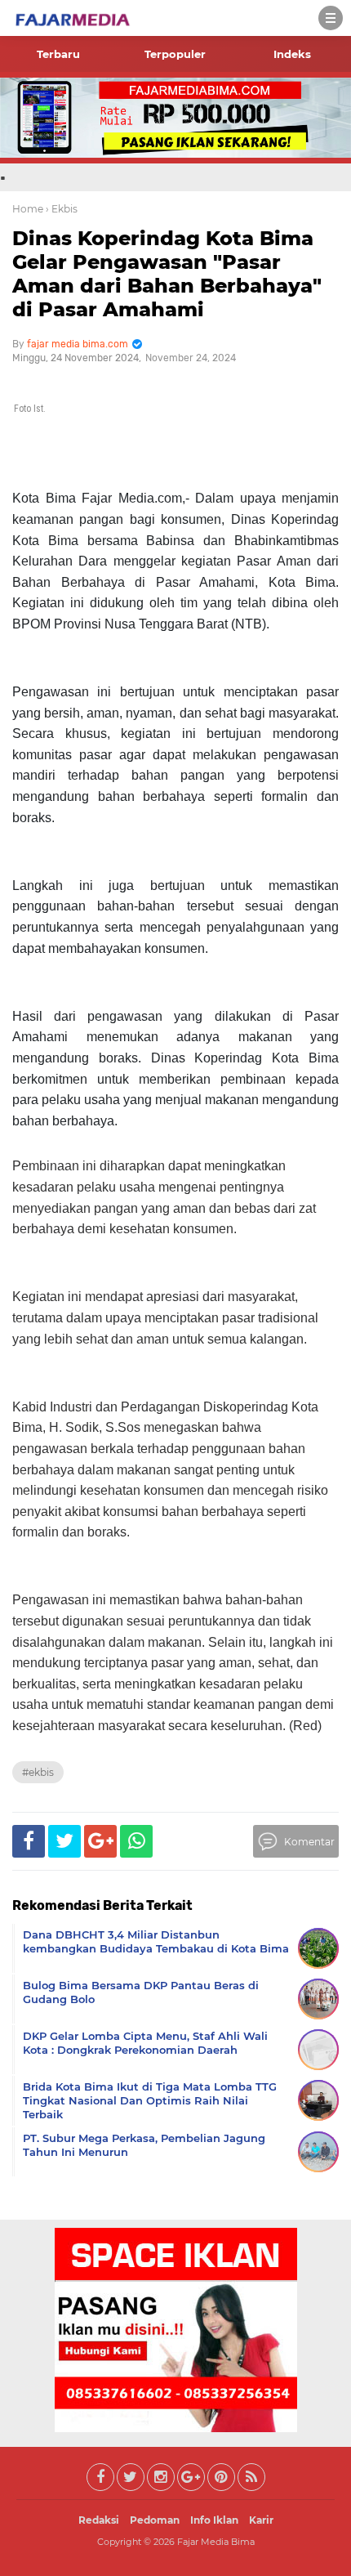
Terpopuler (175, 54)
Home (28, 209)
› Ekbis (62, 209)
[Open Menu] (331, 18)
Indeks (292, 54)
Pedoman (155, 2520)
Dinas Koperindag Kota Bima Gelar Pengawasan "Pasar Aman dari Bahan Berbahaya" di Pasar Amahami (167, 273)
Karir (261, 2520)
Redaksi (99, 2520)
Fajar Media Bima (216, 2542)
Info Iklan (214, 2520)
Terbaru (58, 54)
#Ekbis (38, 1772)
